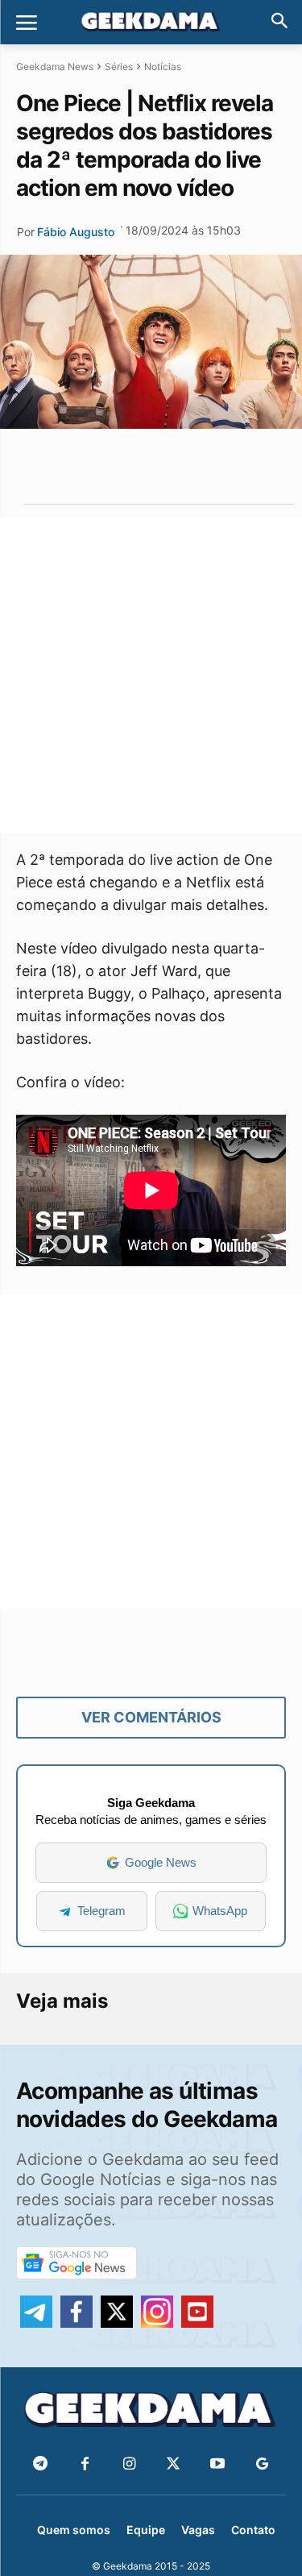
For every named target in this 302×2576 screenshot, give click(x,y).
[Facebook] (85, 2464)
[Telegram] (184, 466)
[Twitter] (174, 2464)
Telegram (101, 1911)
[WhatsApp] (147, 466)
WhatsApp (220, 1911)
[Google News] (262, 2464)
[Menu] (27, 23)
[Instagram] (129, 2464)
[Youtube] (218, 2464)
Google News (161, 1862)
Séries (119, 66)
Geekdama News (55, 66)
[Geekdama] (151, 23)
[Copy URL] (221, 466)
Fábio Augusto (76, 232)
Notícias (163, 66)
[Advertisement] (151, 675)
